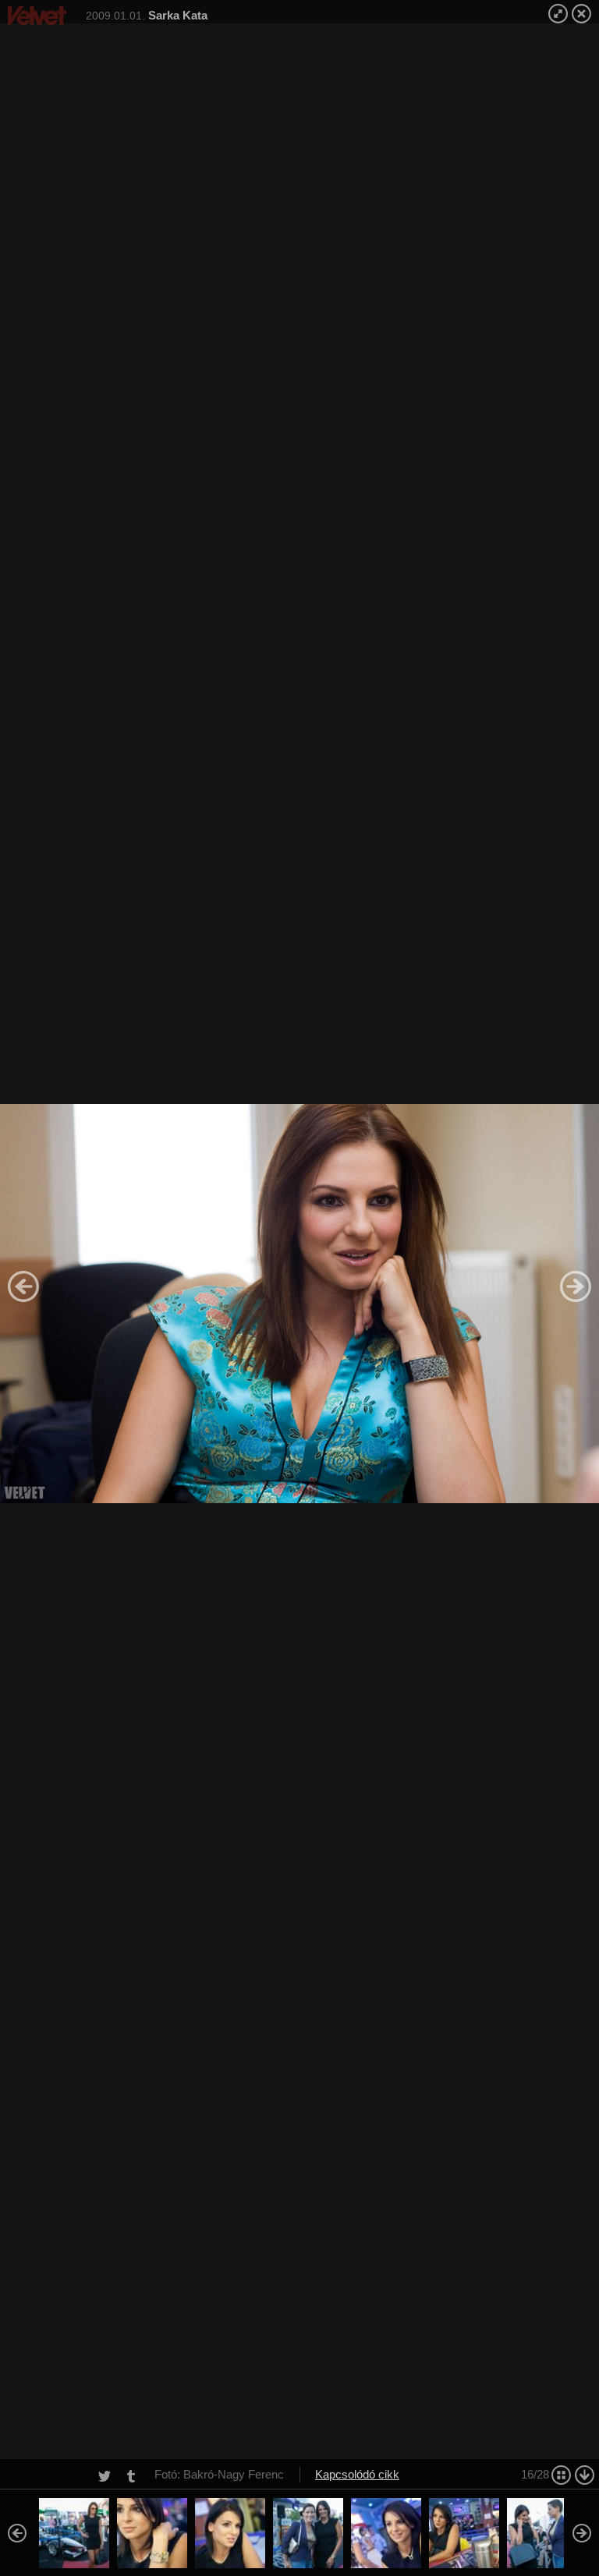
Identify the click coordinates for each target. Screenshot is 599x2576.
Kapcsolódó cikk (357, 2474)
